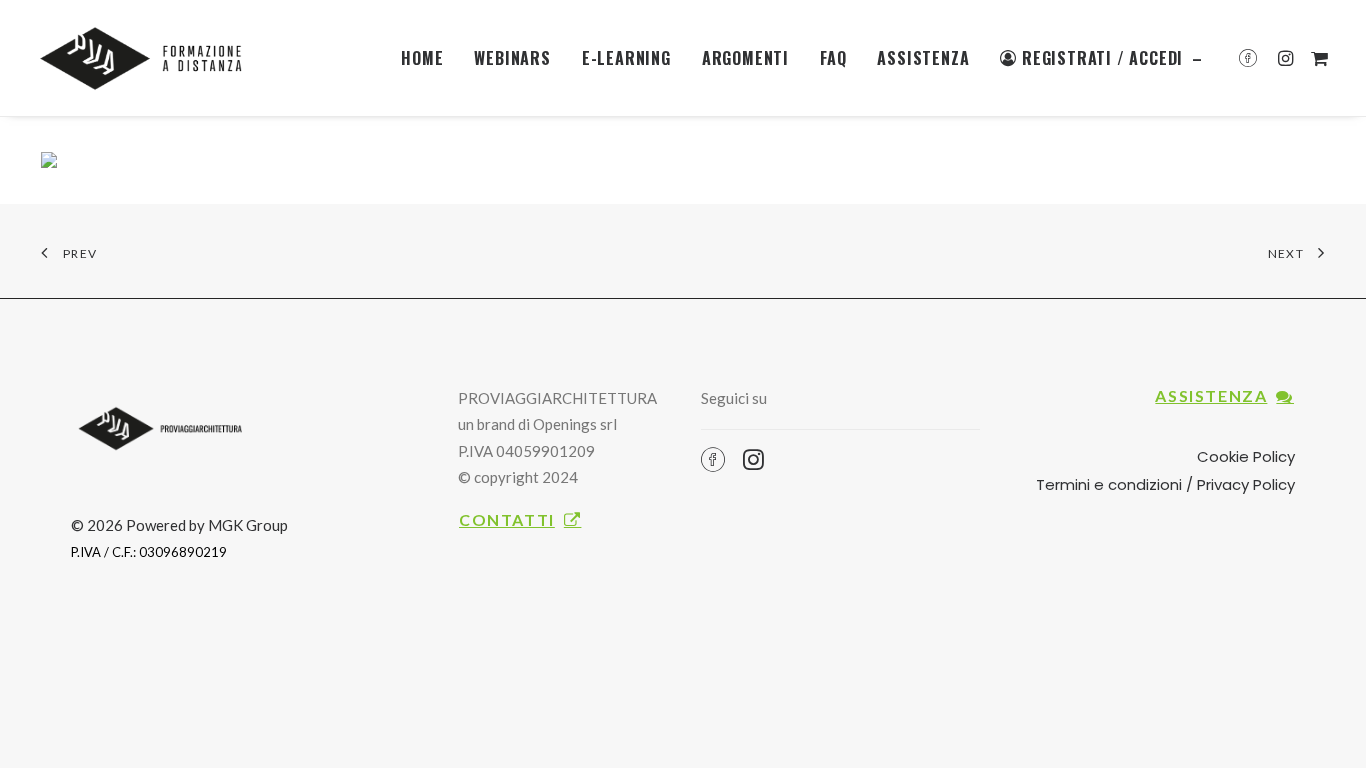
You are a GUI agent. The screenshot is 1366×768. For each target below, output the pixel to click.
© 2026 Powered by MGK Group (179, 525)
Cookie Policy (1246, 456)
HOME (422, 58)
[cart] (1316, 58)
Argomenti (745, 58)
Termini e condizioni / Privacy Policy (1165, 484)
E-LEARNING (626, 58)
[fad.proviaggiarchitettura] (147, 58)
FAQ (833, 58)
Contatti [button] (507, 519)
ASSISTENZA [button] (1211, 395)
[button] (1252, 58)
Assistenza (923, 58)
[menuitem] (422, 58)
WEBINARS (512, 58)
